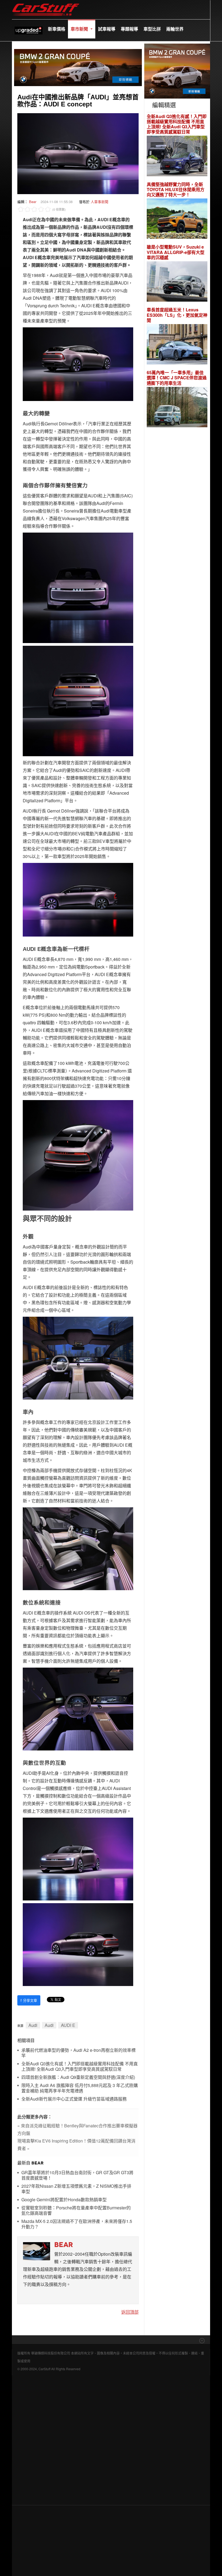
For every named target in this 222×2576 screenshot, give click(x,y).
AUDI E (68, 2025)
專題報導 (129, 29)
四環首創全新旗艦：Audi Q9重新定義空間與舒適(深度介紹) (78, 2077)
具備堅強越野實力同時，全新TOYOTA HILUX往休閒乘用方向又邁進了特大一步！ (176, 190)
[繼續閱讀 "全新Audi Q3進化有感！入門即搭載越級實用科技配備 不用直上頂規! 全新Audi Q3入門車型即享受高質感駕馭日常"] (177, 157)
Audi (33, 2025)
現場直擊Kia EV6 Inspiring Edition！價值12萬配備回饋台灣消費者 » (76, 2145)
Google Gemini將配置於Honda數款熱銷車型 (64, 2200)
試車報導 (107, 29)
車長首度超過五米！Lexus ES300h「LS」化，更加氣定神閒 (177, 315)
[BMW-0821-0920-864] (78, 67)
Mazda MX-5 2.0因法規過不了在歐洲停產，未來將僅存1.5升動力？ (77, 2224)
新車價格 (57, 29)
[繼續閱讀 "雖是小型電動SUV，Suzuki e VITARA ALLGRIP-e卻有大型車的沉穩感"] (177, 282)
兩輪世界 (175, 29)
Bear (33, 202)
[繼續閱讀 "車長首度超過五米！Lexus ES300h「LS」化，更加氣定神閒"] (177, 345)
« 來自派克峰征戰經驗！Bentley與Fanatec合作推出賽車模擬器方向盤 (77, 2129)
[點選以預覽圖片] (78, 153)
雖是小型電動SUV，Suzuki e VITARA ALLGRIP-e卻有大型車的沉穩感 (176, 252)
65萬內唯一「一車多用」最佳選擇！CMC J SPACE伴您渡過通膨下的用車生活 (177, 378)
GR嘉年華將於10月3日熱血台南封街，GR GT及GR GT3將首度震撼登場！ (77, 2175)
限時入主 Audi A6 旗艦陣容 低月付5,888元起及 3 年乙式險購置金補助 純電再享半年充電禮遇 (80, 2088)
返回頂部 (130, 2312)
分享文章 (29, 2000)
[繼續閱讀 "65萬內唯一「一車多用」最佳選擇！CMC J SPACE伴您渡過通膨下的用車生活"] (177, 408)
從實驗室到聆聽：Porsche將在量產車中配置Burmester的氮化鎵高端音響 (76, 2211)
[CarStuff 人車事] (46, 3)
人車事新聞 (99, 202)
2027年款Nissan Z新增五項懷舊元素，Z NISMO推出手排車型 (76, 2189)
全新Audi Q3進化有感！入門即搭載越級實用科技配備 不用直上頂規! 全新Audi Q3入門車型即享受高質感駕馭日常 (80, 2067)
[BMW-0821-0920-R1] (177, 70)
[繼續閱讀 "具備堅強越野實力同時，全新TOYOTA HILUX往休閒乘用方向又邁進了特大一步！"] (177, 219)
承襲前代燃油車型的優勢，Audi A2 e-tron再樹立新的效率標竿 (79, 2053)
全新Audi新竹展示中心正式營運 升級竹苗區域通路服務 (74, 2099)
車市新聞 (80, 29)
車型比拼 (152, 29)
